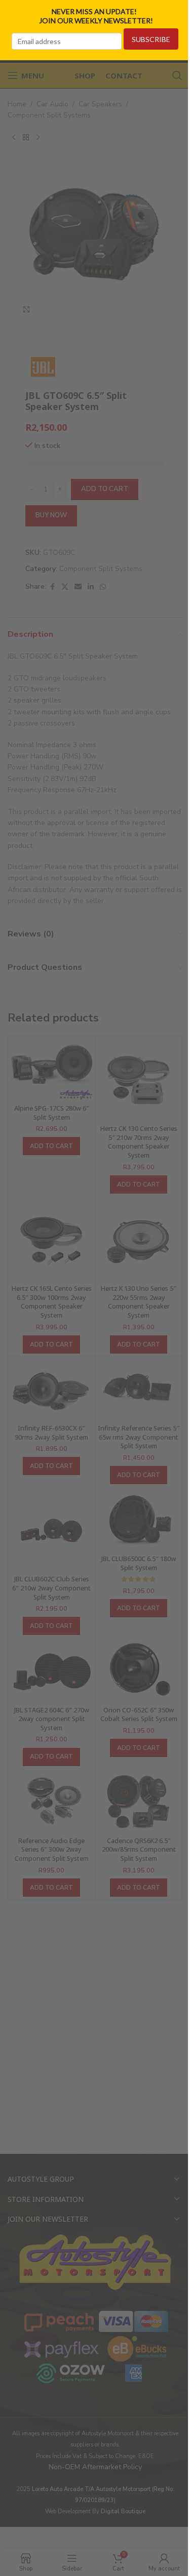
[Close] (179, 12)
